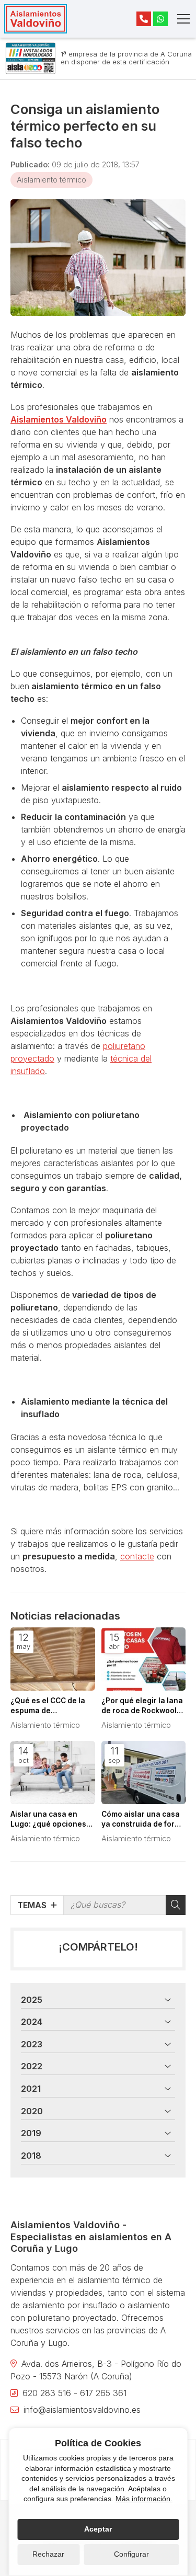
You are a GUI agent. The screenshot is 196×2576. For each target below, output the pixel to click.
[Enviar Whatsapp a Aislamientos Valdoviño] (160, 19)
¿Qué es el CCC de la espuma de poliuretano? (48, 1706)
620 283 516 (47, 2393)
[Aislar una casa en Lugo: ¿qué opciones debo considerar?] (53, 1773)
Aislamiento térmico (51, 180)
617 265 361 (103, 2393)
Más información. (144, 2499)
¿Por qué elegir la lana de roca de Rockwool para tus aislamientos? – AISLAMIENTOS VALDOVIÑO (143, 1706)
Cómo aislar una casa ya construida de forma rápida (143, 1820)
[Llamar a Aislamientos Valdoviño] (144, 19)
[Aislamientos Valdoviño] (36, 19)
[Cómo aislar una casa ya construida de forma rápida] (144, 1773)
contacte (137, 1556)
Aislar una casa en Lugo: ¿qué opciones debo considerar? (48, 1820)
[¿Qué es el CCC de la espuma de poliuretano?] (53, 1659)
